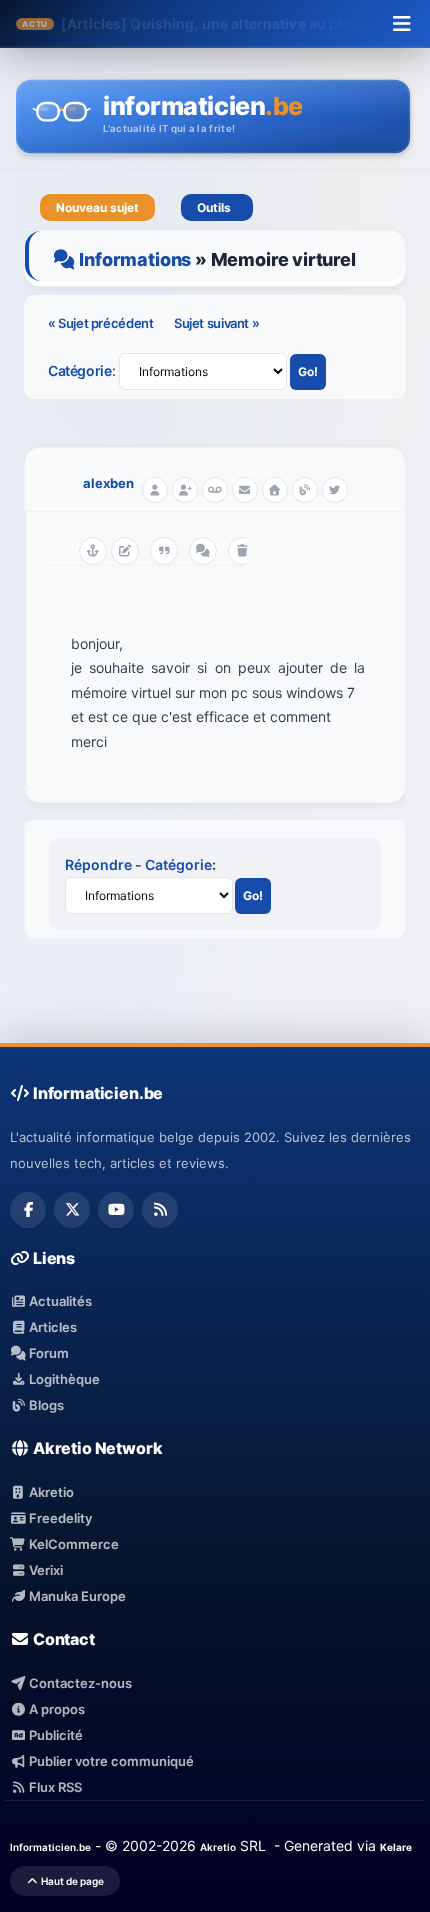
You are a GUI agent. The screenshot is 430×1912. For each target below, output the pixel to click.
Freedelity (59, 1518)
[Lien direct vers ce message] (93, 551)
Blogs (45, 1405)
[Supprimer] (242, 551)
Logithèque (63, 1379)
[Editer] (125, 551)
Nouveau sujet (97, 207)
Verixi (44, 1570)
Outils (217, 207)
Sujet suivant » (216, 323)
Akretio (50, 1492)
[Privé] (215, 490)
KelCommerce (72, 1544)
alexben (108, 483)
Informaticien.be (50, 1847)
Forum (47, 1353)
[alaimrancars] (335, 490)
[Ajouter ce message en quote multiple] (203, 551)
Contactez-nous (79, 1683)
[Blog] (305, 490)
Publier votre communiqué (110, 1761)
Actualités (59, 1301)
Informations (135, 259)
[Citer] (164, 551)
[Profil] (155, 490)
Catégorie (80, 370)
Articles (51, 1327)
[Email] (245, 490)
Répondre (98, 864)
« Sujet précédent (102, 323)
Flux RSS (54, 1787)
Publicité (54, 1735)
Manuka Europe (76, 1596)
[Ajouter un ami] (185, 490)
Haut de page (71, 1881)
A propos (55, 1709)
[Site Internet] (275, 490)
